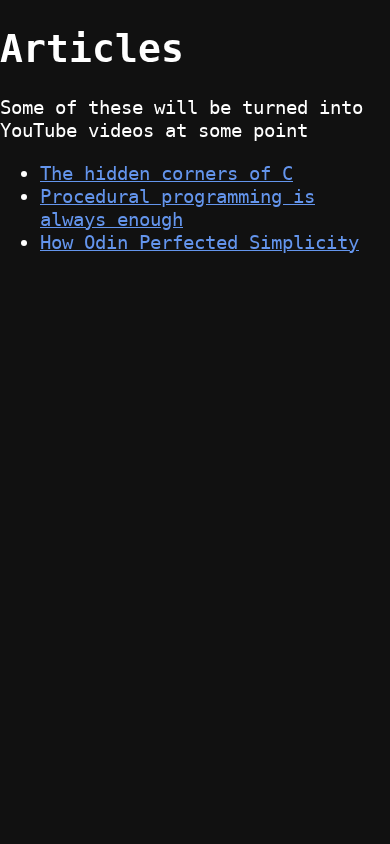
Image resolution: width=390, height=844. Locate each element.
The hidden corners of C (166, 173)
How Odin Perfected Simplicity (199, 242)
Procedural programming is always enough (177, 208)
